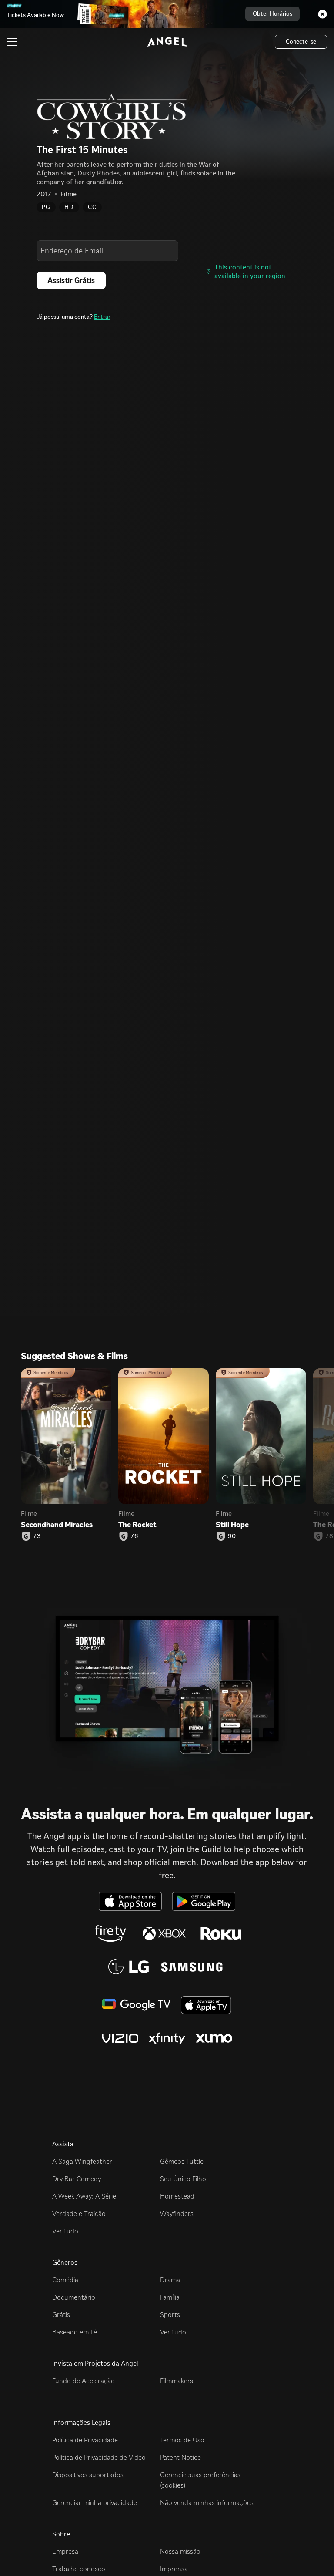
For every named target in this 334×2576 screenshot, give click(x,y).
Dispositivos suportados (88, 2475)
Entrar (102, 317)
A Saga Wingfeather (82, 2161)
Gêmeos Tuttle (182, 2161)
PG (46, 207)
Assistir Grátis (71, 280)
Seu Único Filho (183, 2179)
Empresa (65, 2551)
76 (134, 1536)
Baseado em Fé (75, 2332)
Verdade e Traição (79, 2214)
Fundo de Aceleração (83, 2381)
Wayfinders (177, 2214)
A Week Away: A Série (84, 2196)
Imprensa (174, 2569)
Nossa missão (180, 2551)
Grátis (61, 2315)
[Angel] (167, 42)
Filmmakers (177, 2381)
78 (329, 1536)
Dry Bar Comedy (77, 2179)
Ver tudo (65, 2231)
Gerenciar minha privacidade (95, 2503)
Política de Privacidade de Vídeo (99, 2457)
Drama (170, 2280)
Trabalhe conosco (79, 2569)
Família (170, 2297)
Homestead (177, 2196)
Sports (170, 2315)
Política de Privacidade (85, 2440)
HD (69, 207)
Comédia (65, 2280)
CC (92, 207)
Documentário (74, 2297)
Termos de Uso (182, 2440)
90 (232, 1536)
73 (37, 1536)
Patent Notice (180, 2457)
